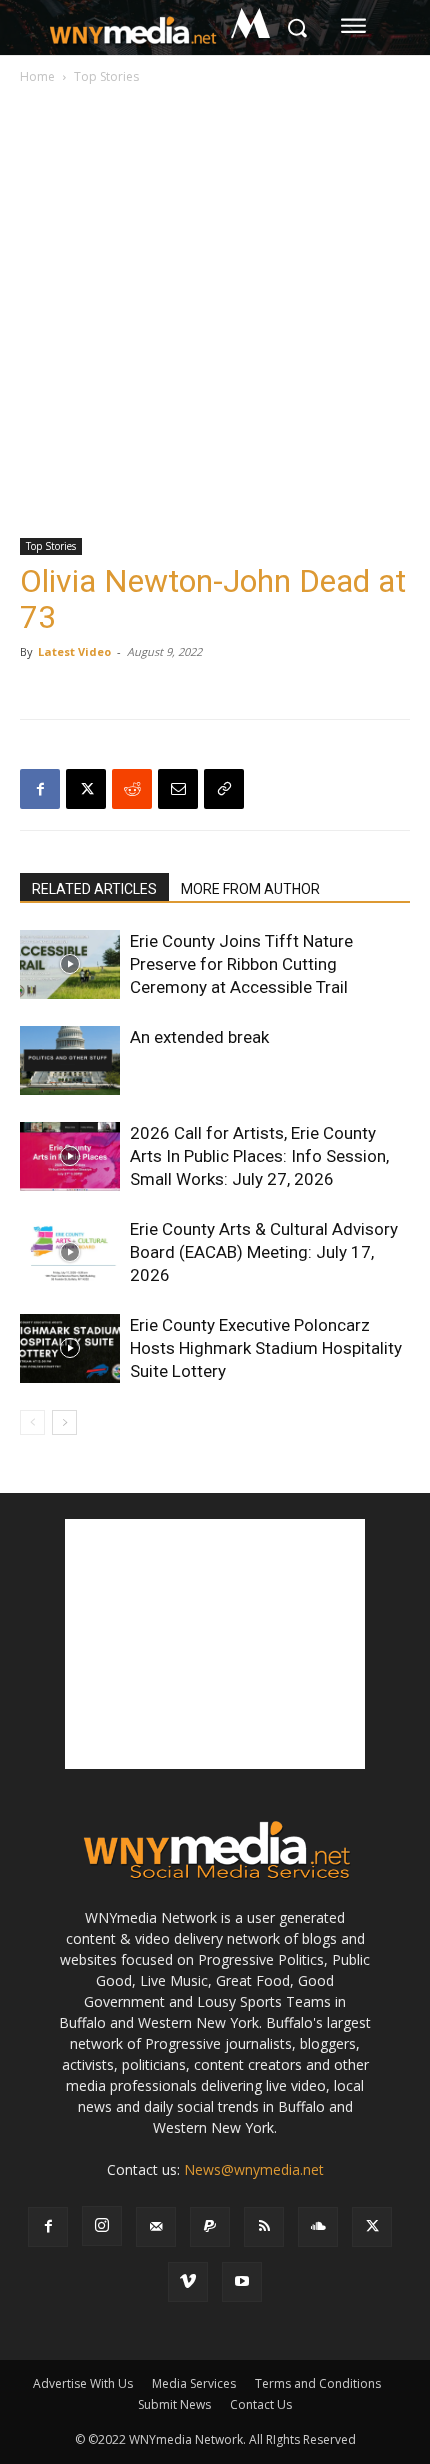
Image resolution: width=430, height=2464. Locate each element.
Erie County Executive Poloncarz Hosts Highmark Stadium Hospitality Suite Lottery (266, 1348)
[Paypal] (210, 2227)
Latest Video (74, 651)
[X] (86, 789)
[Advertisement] (215, 313)
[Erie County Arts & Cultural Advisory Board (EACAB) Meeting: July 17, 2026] (70, 1252)
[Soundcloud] (318, 2227)
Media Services (194, 2383)
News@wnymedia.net (254, 2169)
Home (37, 76)
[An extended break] (70, 1060)
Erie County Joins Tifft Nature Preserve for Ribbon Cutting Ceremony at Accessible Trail (241, 964)
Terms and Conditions (318, 2383)
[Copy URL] (224, 789)
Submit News (174, 2404)
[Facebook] (40, 789)
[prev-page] (32, 1422)
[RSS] (264, 2227)
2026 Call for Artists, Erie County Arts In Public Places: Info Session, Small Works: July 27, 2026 (259, 1156)
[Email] (178, 789)
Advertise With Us (83, 2383)
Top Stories (106, 76)
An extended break (199, 1037)
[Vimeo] (188, 2282)
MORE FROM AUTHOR (250, 889)
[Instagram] (102, 2226)
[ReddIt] (132, 789)
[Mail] (156, 2227)
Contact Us (261, 2404)
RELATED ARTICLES (94, 889)
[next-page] (64, 1422)
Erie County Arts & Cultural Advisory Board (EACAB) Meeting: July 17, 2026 (264, 1252)
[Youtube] (242, 2282)
